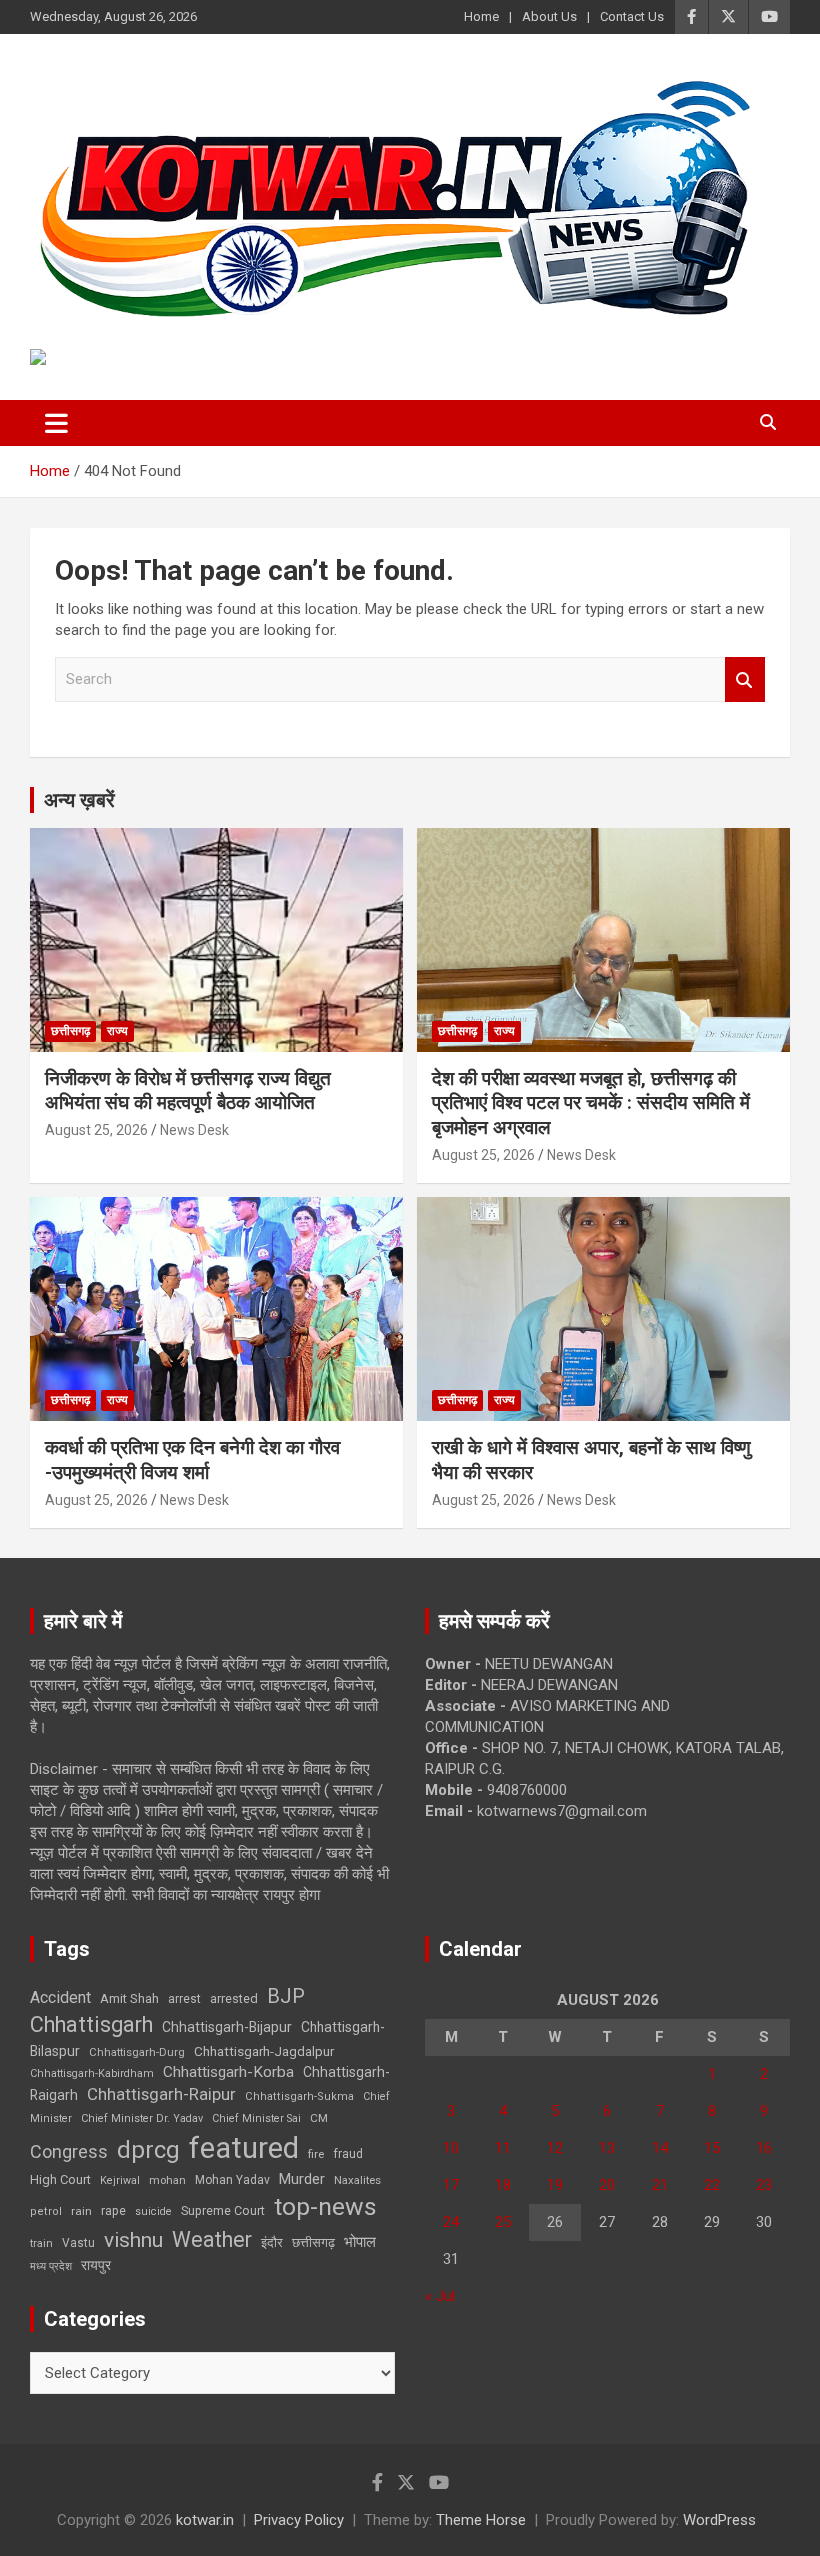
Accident (60, 1997)
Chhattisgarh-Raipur (161, 2094)
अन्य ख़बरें (79, 800)
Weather (212, 2239)
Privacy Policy (299, 2520)
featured (244, 2148)
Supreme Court (223, 2210)
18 (503, 2185)
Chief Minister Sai (256, 2118)
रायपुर (96, 2265)
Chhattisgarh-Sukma (299, 2096)
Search (745, 679)
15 (712, 2148)
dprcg (148, 2150)
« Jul (440, 2296)
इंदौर (272, 2242)
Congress (69, 2151)
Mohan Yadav (232, 2180)
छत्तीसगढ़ (313, 2242)
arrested (234, 1998)
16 (764, 2148)
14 (660, 2148)
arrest (184, 1999)
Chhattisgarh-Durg (137, 2052)
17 (451, 2185)
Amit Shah (129, 1998)
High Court (60, 2179)
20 (607, 2185)
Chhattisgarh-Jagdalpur (264, 2051)
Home (481, 16)
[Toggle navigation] (56, 423)
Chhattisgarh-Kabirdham (92, 2073)
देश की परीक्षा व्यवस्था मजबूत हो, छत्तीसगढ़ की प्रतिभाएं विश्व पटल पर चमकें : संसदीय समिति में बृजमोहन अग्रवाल (591, 1103)
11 (503, 2148)
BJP (286, 1996)
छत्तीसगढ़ (70, 1031)
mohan (167, 2180)
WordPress (719, 2520)
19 (555, 2185)
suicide (153, 2211)
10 (451, 2148)
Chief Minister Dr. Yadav (142, 2118)
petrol (46, 2211)
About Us (549, 16)
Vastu (78, 2243)
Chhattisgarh (91, 2024)
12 (555, 2148)
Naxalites (357, 2180)
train (41, 2243)
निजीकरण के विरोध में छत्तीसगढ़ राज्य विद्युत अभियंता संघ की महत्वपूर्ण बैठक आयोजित (188, 1091)
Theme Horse (481, 2520)
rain (81, 2211)
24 (451, 2222)
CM (319, 2118)
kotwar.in (205, 2520)
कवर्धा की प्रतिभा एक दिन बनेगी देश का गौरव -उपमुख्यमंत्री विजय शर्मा (192, 1460)
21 (660, 2185)
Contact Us (632, 16)
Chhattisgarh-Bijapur (227, 2027)
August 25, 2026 (96, 1130)
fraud (348, 2154)
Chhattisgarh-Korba (228, 2072)
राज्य (117, 1031)
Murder (302, 2179)
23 (764, 2185)
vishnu (133, 2240)
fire (316, 2154)
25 (503, 2222)
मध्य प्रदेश (51, 2266)
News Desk (194, 1130)
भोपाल (360, 2242)
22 (712, 2185)
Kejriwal (120, 2180)
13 (607, 2148)
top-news (325, 2206)
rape (113, 2210)
